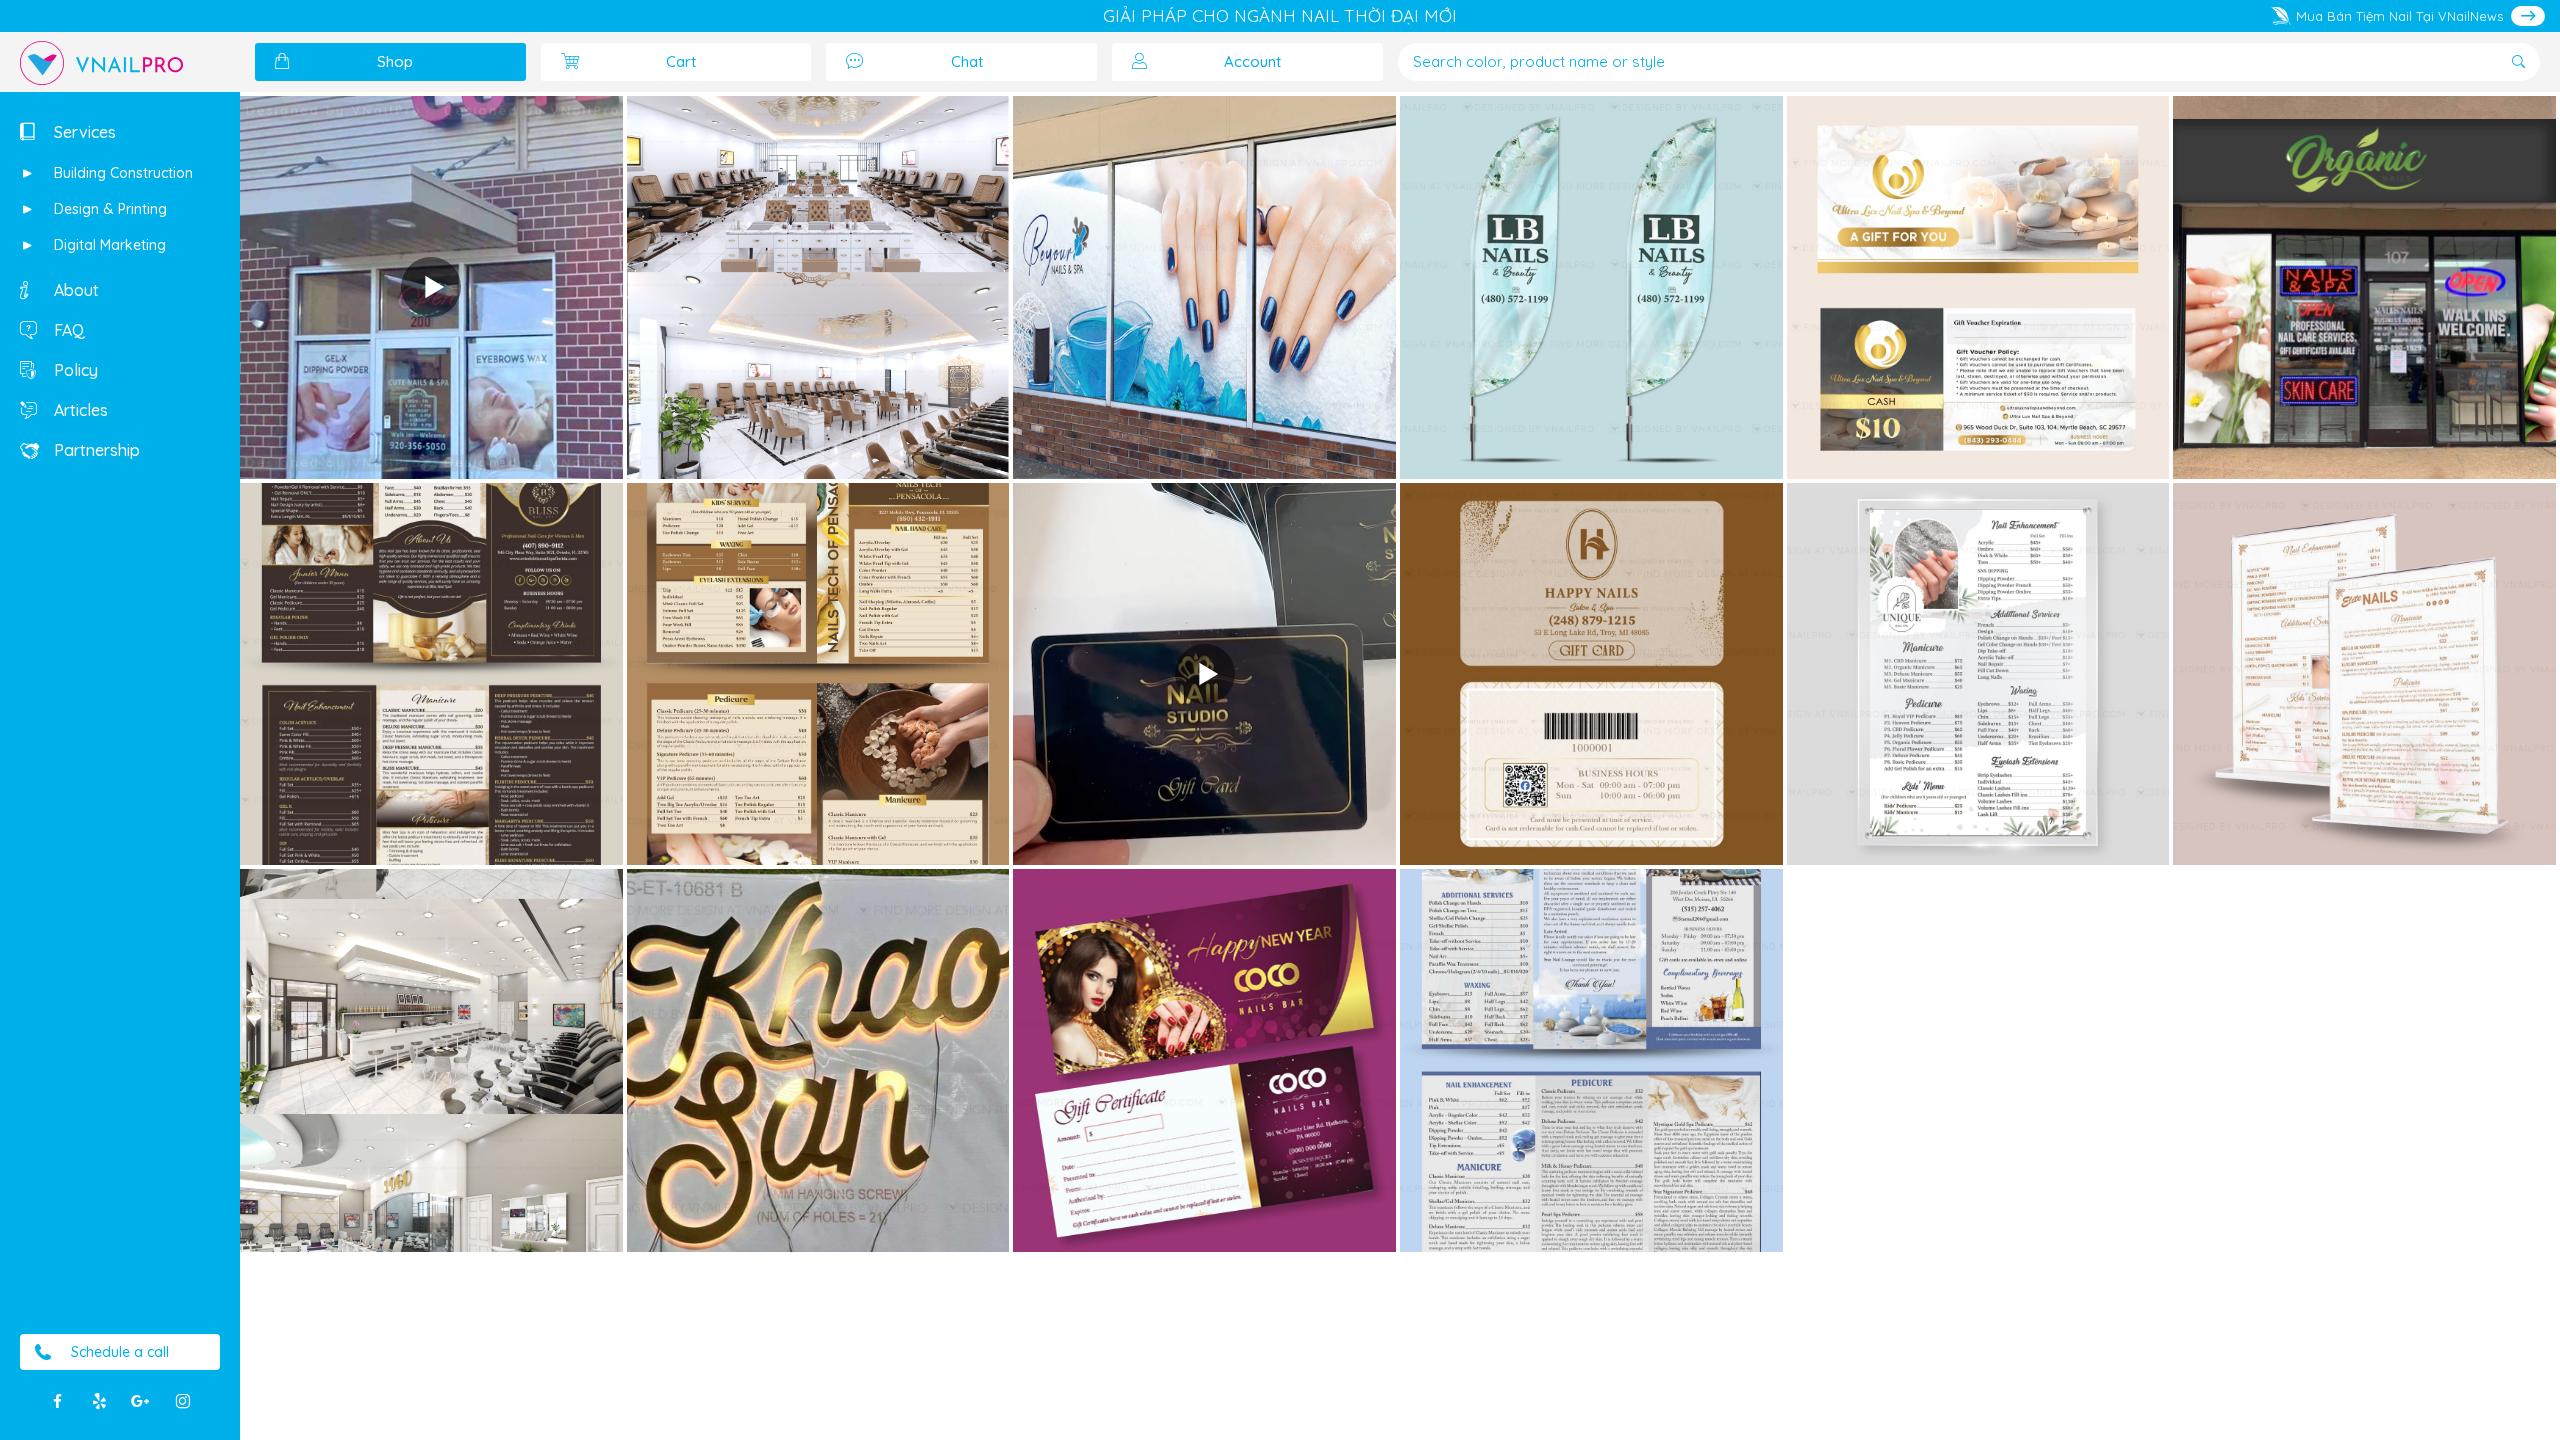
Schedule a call (120, 1352)
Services (83, 132)
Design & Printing (108, 209)
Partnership (95, 450)
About (74, 290)
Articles (79, 410)
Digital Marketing (108, 245)
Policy (74, 370)
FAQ (67, 330)
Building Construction (121, 173)
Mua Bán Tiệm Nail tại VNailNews (2399, 16)
